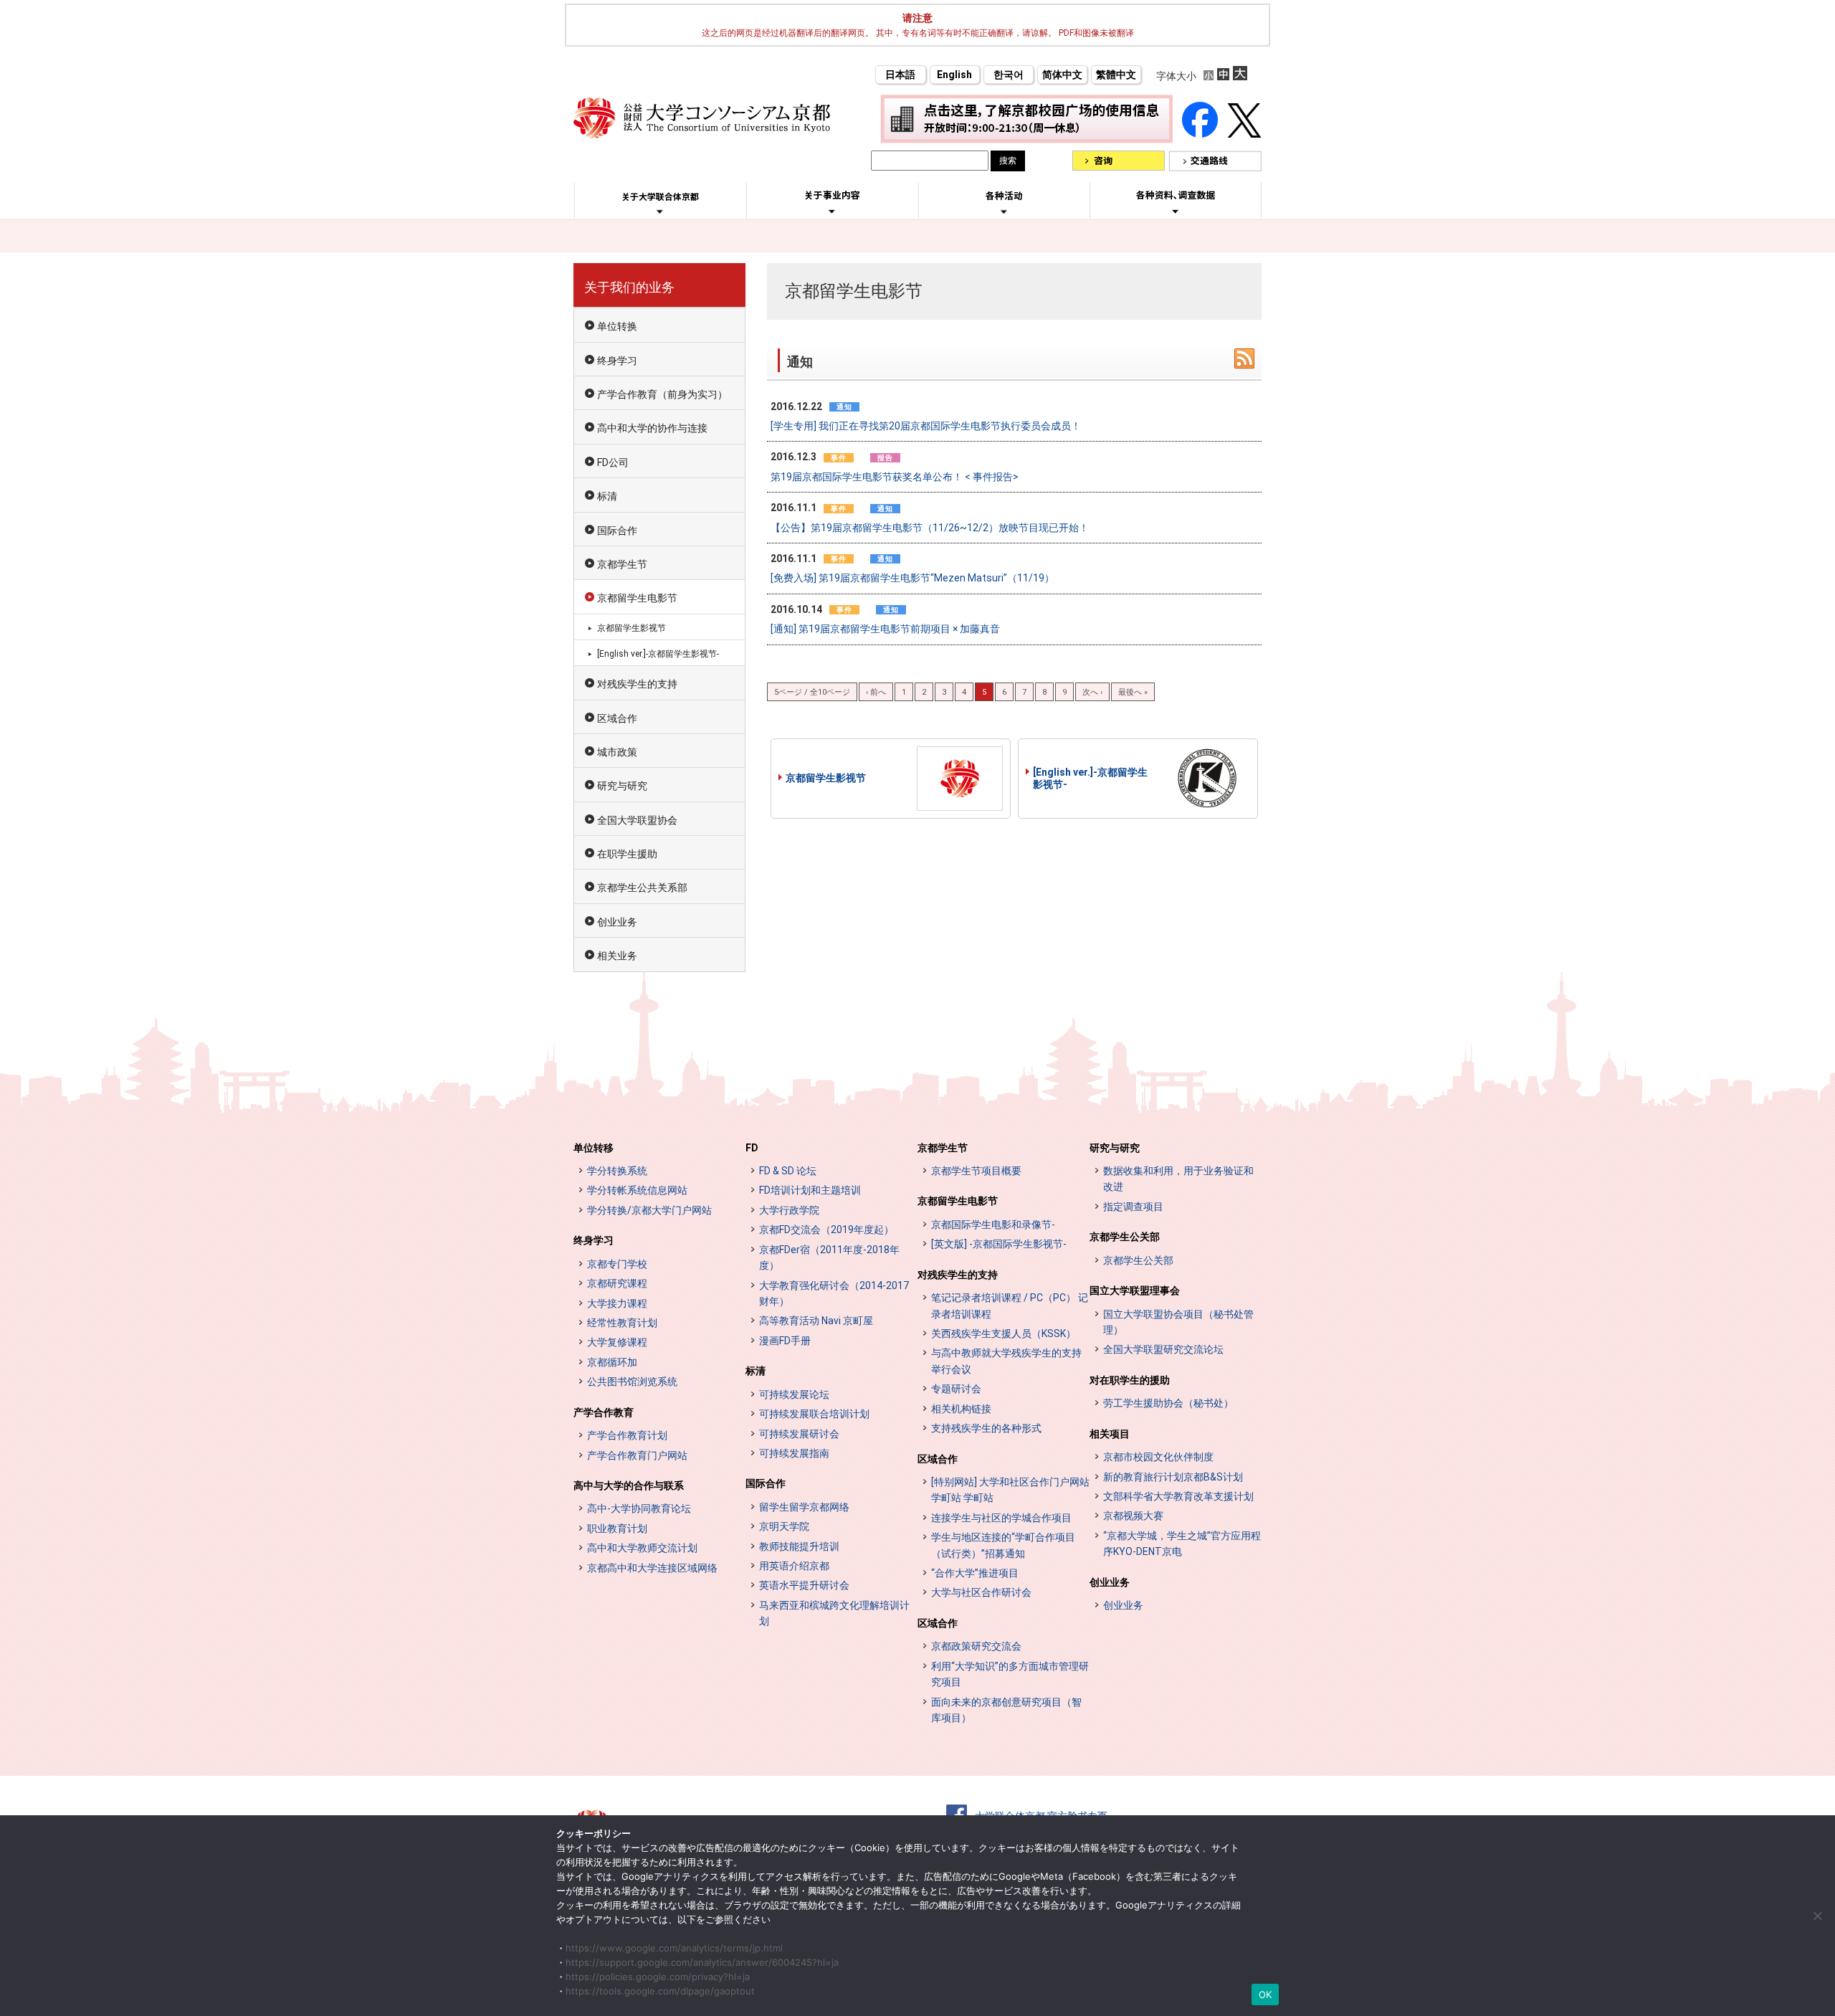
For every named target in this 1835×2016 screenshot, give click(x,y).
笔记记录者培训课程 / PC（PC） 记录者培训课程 (1010, 1306)
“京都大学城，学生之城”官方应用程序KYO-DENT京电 (1182, 1544)
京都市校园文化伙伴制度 (1158, 1457)
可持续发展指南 (794, 1453)
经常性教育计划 (622, 1323)
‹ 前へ (876, 692)
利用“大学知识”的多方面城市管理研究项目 (1010, 1674)
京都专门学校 (617, 1264)
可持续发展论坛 (794, 1394)
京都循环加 (612, 1362)
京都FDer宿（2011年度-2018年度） (829, 1257)
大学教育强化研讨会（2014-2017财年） (834, 1293)
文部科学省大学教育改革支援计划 (1178, 1496)
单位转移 (594, 1148)
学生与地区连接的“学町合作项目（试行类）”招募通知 (1003, 1545)
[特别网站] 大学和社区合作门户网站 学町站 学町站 (1010, 1490)
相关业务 (617, 956)
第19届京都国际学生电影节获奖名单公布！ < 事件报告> (895, 477)
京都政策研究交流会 (976, 1646)
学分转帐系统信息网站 (637, 1190)
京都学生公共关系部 (642, 888)
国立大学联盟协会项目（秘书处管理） (1178, 1322)
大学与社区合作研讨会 (981, 1592)
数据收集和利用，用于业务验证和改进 (1178, 1179)
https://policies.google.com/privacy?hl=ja (658, 1977)
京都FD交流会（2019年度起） (826, 1230)
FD (752, 1148)
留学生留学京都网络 (804, 1507)
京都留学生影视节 (826, 778)
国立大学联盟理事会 (1135, 1290)
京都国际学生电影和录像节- (993, 1225)
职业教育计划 (617, 1528)
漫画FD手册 (785, 1341)
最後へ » (1133, 692)
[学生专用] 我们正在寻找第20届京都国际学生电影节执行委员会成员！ (926, 426)
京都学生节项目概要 (976, 1171)
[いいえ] (1817, 1916)
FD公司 (613, 462)
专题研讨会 (956, 1389)
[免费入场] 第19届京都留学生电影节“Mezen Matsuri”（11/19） (912, 578)
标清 (607, 496)
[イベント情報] (1004, 211)
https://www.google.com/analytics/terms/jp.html (674, 1948)
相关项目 (1110, 1434)
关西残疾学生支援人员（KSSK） (1004, 1333)
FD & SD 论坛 (788, 1171)
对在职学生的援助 (1130, 1380)
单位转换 (617, 326)
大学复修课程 (617, 1342)
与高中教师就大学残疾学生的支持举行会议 (1006, 1361)
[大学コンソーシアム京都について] (660, 211)
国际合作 (617, 531)
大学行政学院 (789, 1210)
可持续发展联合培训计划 (814, 1414)
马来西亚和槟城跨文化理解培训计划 (834, 1613)
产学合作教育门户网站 (637, 1455)
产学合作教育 (604, 1412)
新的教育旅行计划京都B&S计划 (1173, 1477)
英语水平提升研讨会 (804, 1585)
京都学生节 (622, 564)
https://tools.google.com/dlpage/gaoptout (660, 1991)
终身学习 (617, 361)
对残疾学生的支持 (637, 684)
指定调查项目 (1133, 1207)
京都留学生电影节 (637, 598)
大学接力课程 (617, 1303)
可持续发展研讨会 (799, 1434)
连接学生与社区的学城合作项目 (1001, 1518)
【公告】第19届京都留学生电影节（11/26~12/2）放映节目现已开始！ (930, 528)
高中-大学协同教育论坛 (639, 1508)
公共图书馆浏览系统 (632, 1382)
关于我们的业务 (629, 287)
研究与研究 (622, 786)
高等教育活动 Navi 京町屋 (816, 1321)
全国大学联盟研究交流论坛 (1163, 1349)
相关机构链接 (961, 1409)
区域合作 (617, 718)
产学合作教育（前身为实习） (662, 394)
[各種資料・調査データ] (1176, 211)
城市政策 (617, 752)
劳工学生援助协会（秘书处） (1168, 1403)
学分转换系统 (617, 1171)
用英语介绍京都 (794, 1566)
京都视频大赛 (1133, 1516)
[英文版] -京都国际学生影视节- (999, 1244)
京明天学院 (784, 1526)
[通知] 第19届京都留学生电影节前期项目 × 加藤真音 (885, 629)
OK (1266, 1994)
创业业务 (617, 922)
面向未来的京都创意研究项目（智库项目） (1006, 1710)
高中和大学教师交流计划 (642, 1548)
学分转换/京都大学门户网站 (649, 1210)
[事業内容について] (832, 211)
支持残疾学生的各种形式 (986, 1428)
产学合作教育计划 (627, 1435)
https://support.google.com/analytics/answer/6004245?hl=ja (702, 1962)
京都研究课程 (617, 1283)
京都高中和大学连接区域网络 (652, 1568)
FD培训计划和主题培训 (810, 1190)
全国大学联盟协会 (637, 820)
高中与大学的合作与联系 (629, 1485)
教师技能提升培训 (799, 1546)
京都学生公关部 (1125, 1237)
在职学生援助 (627, 854)
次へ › (1092, 692)
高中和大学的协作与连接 (652, 428)
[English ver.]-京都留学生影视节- (1090, 778)
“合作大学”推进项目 (975, 1573)
